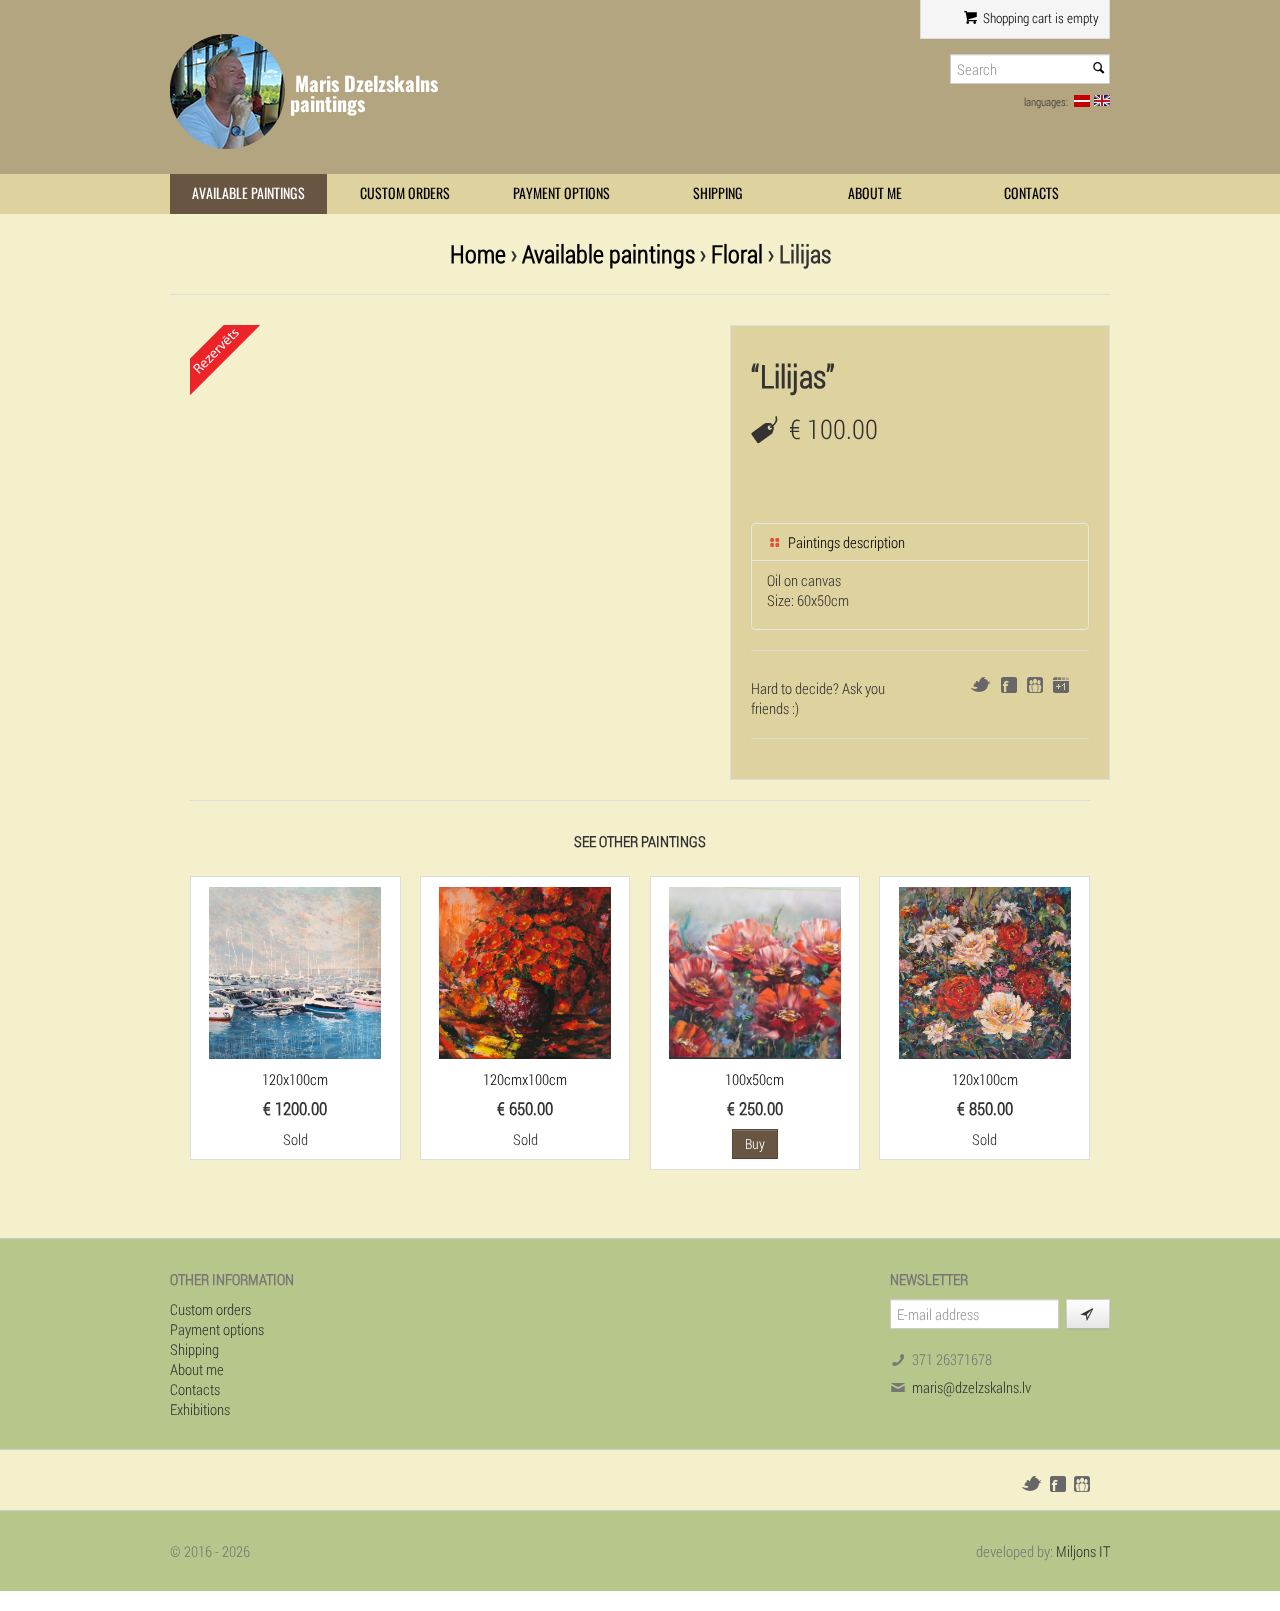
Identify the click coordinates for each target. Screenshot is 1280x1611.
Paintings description (845, 542)
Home (478, 253)
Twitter (980, 684)
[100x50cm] (755, 971)
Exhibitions (200, 1409)
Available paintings (248, 193)
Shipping (718, 193)
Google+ (1061, 685)
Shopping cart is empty (1039, 18)
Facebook (1009, 685)
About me (875, 193)
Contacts (1031, 193)
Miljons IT (1083, 1551)
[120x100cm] (295, 971)
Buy (755, 1143)
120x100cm (295, 1079)
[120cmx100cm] (525, 971)
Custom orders (405, 193)
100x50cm (754, 1079)
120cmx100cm (525, 1079)
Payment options (561, 193)
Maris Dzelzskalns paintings (364, 93)
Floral (737, 253)
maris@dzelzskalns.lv (971, 1387)
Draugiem (1035, 685)
